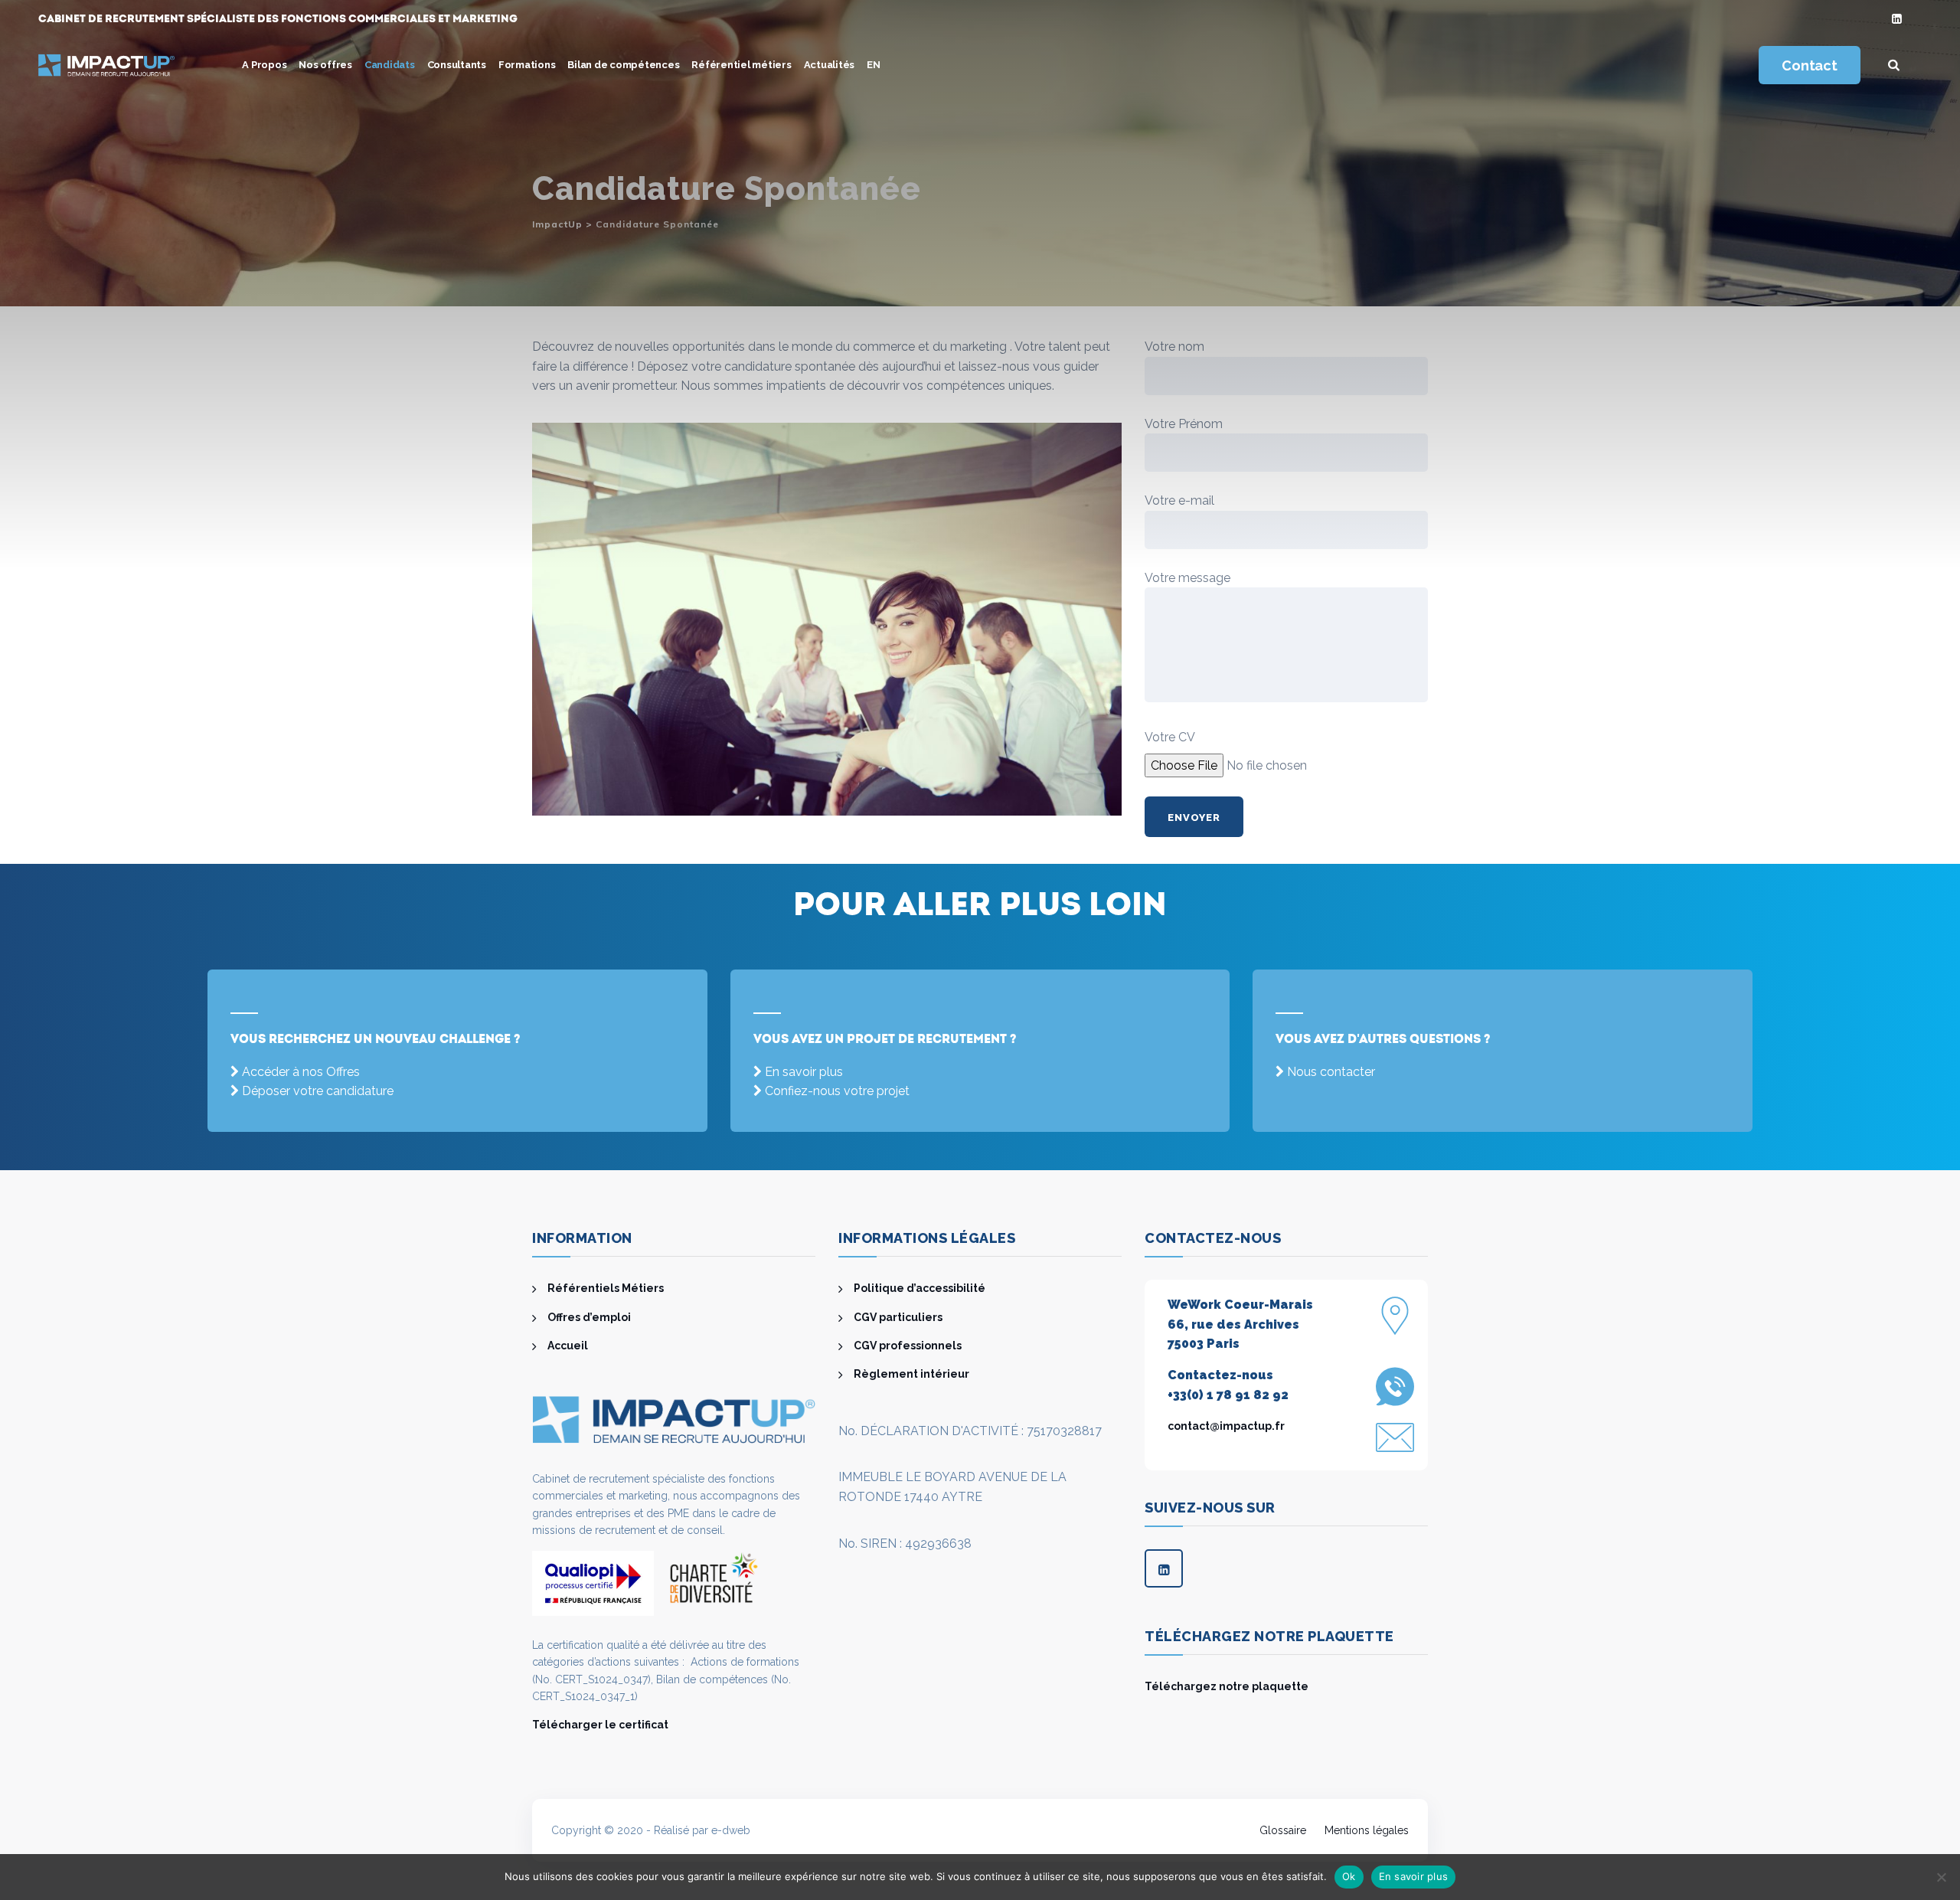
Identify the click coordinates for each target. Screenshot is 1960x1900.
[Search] (1894, 65)
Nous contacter (1331, 1072)
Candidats (390, 65)
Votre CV (1170, 737)
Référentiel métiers (741, 65)
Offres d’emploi (589, 1317)
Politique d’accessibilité (920, 1288)
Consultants (457, 65)
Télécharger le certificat (600, 1725)
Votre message (1187, 578)
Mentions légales (1367, 1830)
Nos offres (325, 65)
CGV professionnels (908, 1346)
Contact (1809, 65)
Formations (527, 65)
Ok (1349, 1876)
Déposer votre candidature (318, 1091)
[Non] (1941, 1877)
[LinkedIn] (1897, 20)
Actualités (830, 65)
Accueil (568, 1346)
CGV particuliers (898, 1317)
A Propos (264, 65)
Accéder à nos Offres (301, 1072)
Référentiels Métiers (606, 1288)
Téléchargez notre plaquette (1227, 1686)
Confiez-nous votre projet (837, 1091)
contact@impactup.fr (1226, 1426)
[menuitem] (874, 65)
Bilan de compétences (623, 65)
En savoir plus (804, 1072)
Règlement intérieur (911, 1374)
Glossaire (1283, 1830)
